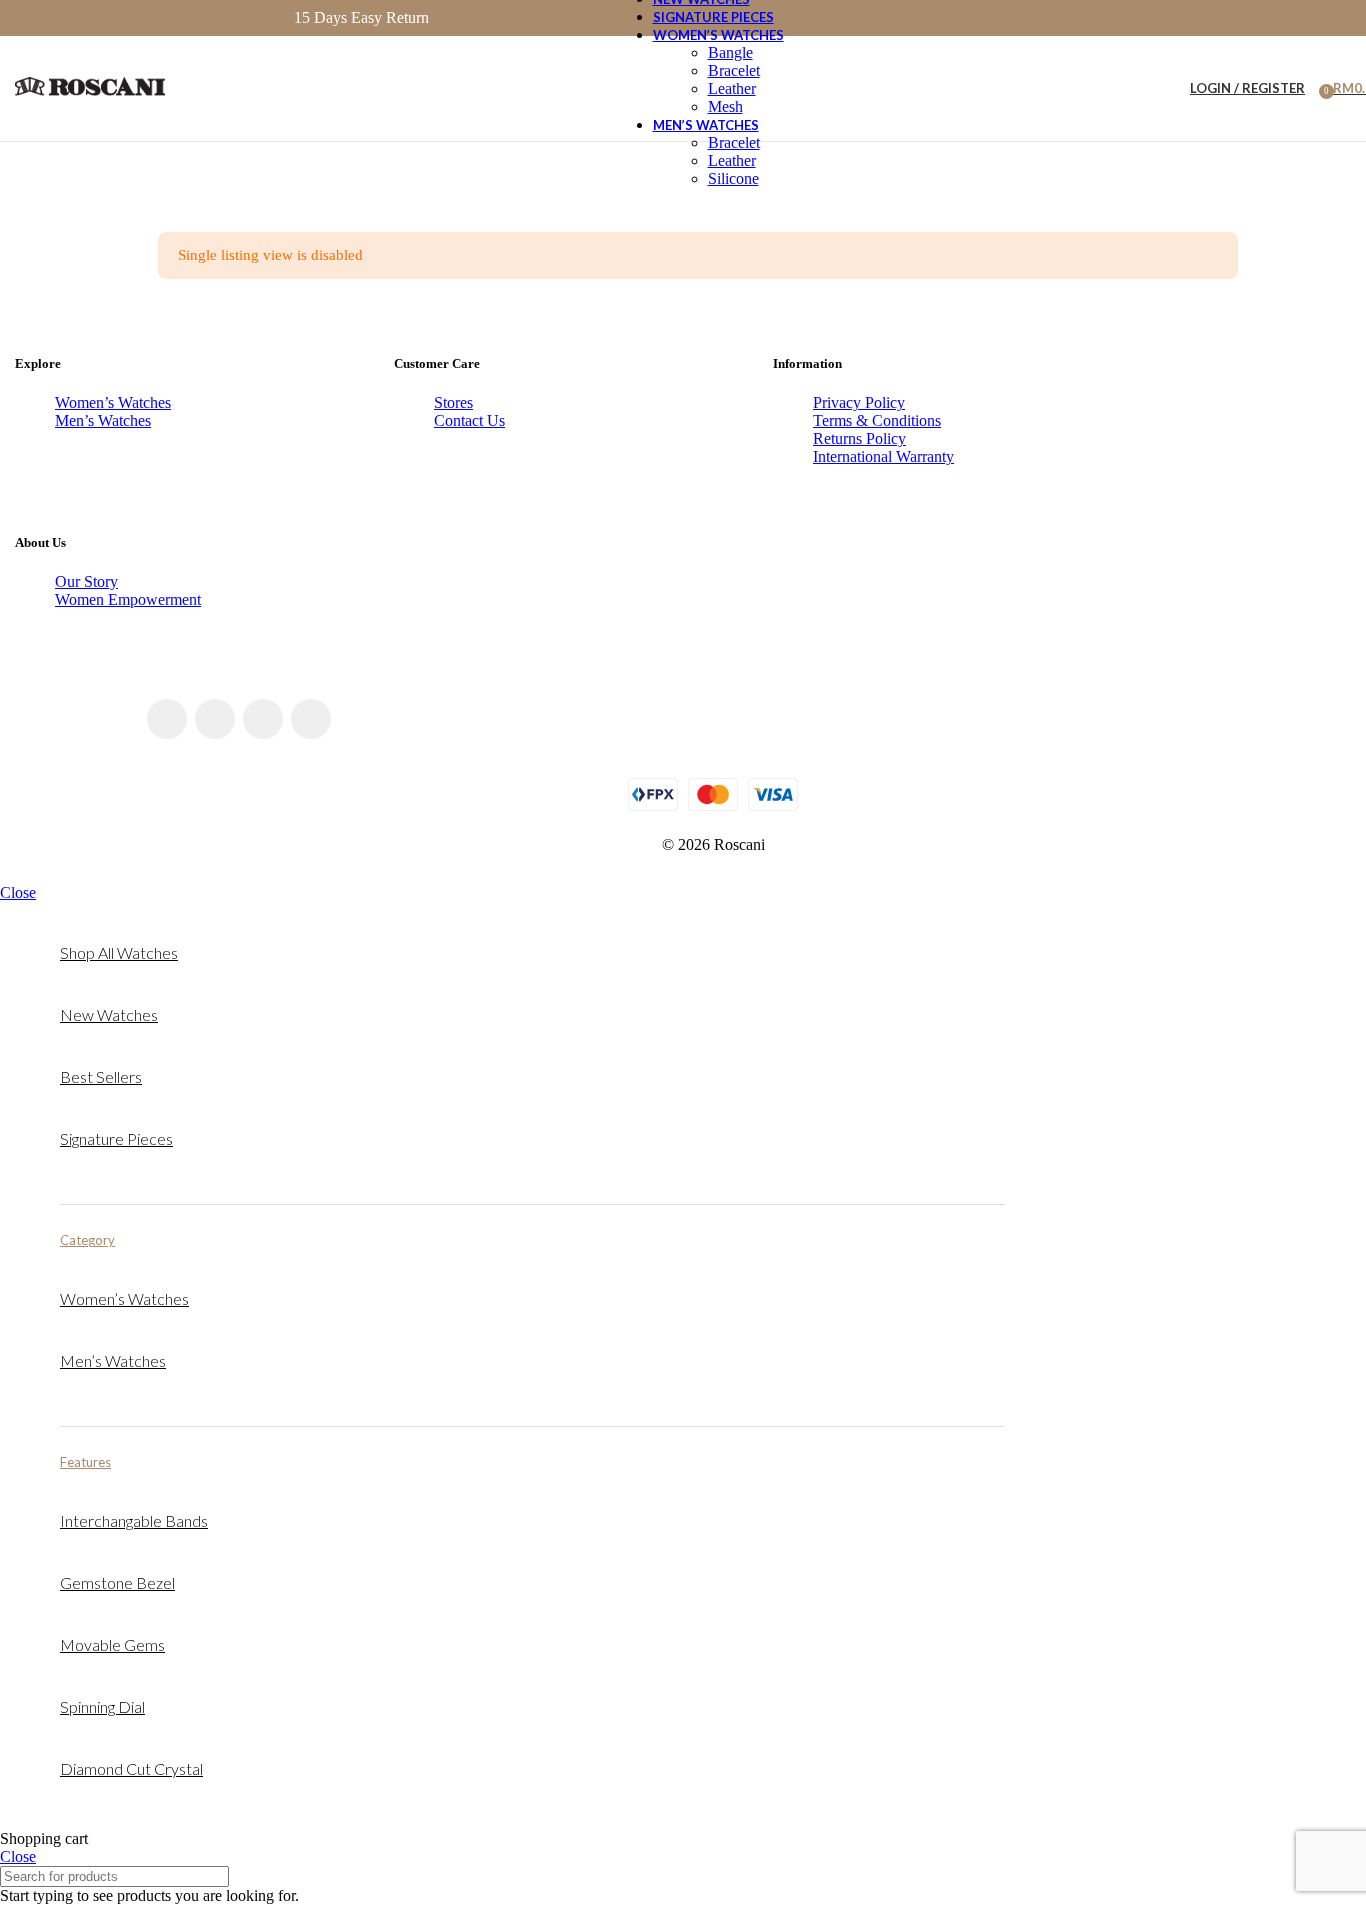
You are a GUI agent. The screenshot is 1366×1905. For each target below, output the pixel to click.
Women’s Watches (113, 402)
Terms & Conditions (877, 420)
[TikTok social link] (311, 719)
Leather (732, 88)
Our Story (86, 581)
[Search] (1162, 89)
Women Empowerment (128, 599)
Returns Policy (859, 438)
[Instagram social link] (215, 719)
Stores (453, 402)
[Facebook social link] (167, 719)
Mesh (725, 106)
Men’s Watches (103, 420)
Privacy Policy (859, 402)
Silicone (733, 178)
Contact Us (469, 420)
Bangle (730, 52)
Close (18, 892)
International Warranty (883, 456)
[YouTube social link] (263, 719)
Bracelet (734, 70)
